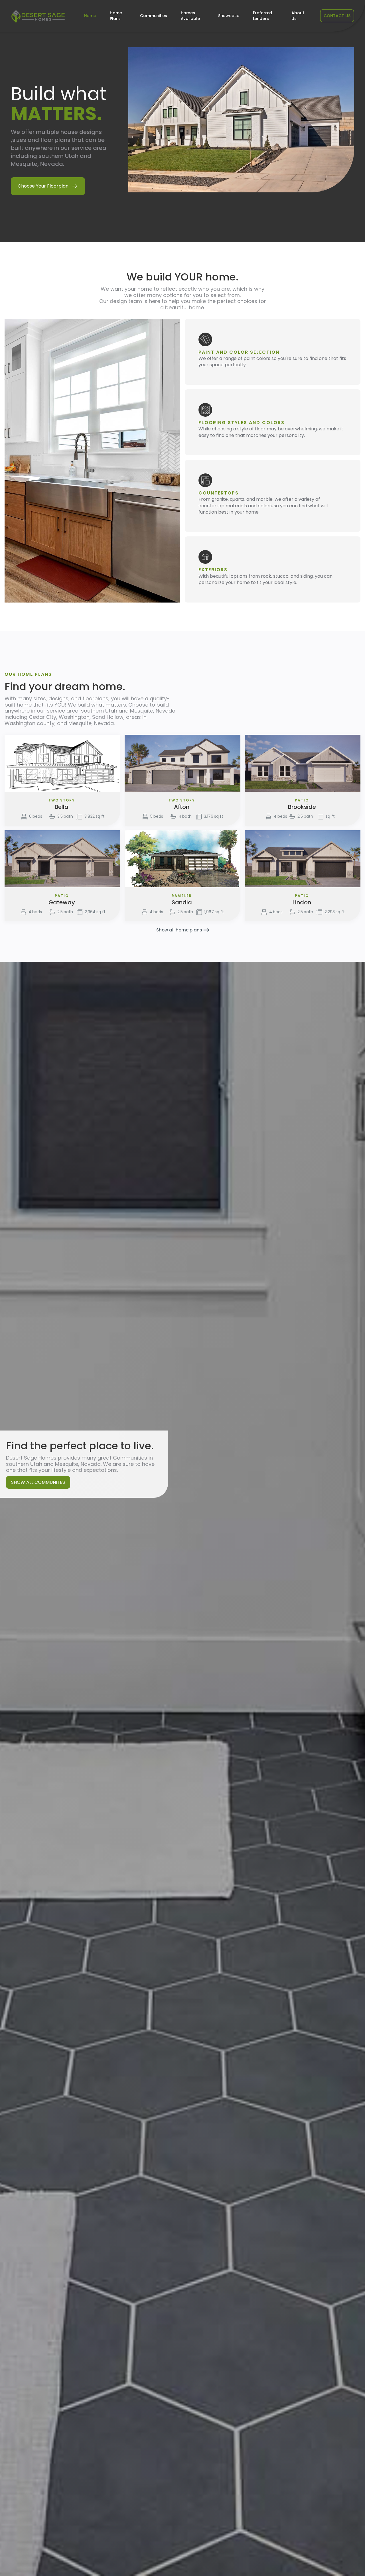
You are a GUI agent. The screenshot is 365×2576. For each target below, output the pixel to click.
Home (90, 16)
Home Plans (116, 16)
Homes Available (190, 16)
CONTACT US (337, 16)
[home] (38, 16)
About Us (298, 16)
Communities (153, 16)
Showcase (229, 16)
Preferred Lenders (263, 16)
